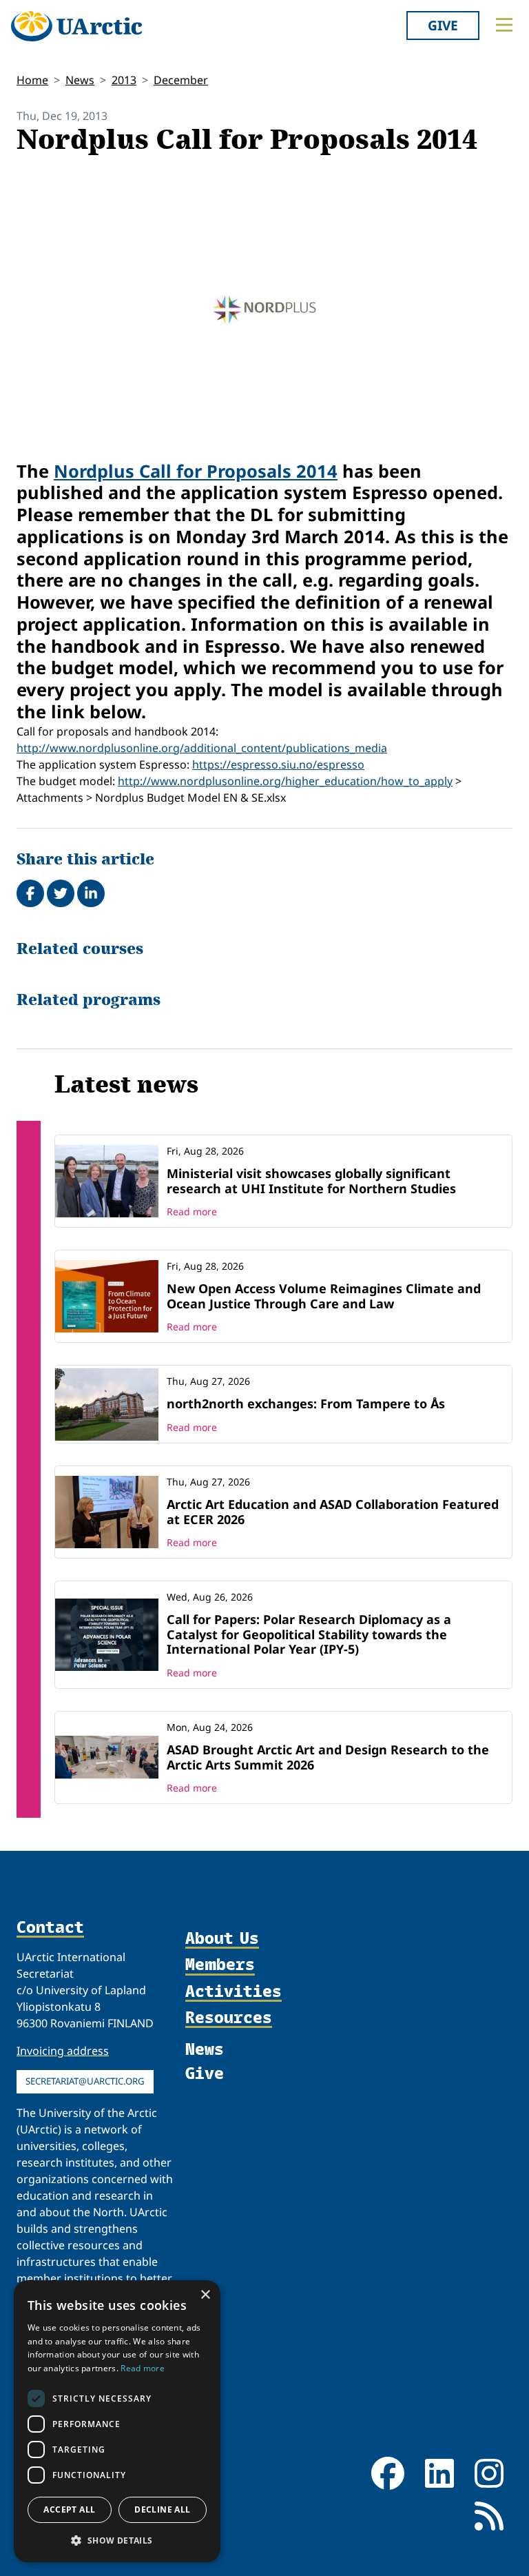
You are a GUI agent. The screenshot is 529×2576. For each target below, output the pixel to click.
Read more (192, 1211)
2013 (124, 80)
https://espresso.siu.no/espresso (278, 764)
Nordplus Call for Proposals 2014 (196, 471)
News (80, 80)
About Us (222, 1938)
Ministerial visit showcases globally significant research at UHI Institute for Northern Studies (311, 1181)
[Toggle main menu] (504, 25)
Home (32, 80)
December (181, 80)
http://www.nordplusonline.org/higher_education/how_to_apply (285, 781)
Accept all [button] (69, 2509)
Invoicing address (63, 2051)
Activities (234, 1991)
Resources (229, 2018)
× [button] (205, 2295)
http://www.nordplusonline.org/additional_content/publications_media (202, 748)
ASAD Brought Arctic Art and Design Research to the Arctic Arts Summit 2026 (328, 1757)
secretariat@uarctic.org (85, 2081)
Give (443, 25)
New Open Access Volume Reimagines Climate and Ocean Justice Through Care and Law (324, 1296)
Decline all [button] (162, 2509)
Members (220, 1965)
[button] (117, 2540)
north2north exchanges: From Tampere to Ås (306, 1403)
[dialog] (117, 2421)
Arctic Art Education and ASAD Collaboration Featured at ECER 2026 (333, 1512)
